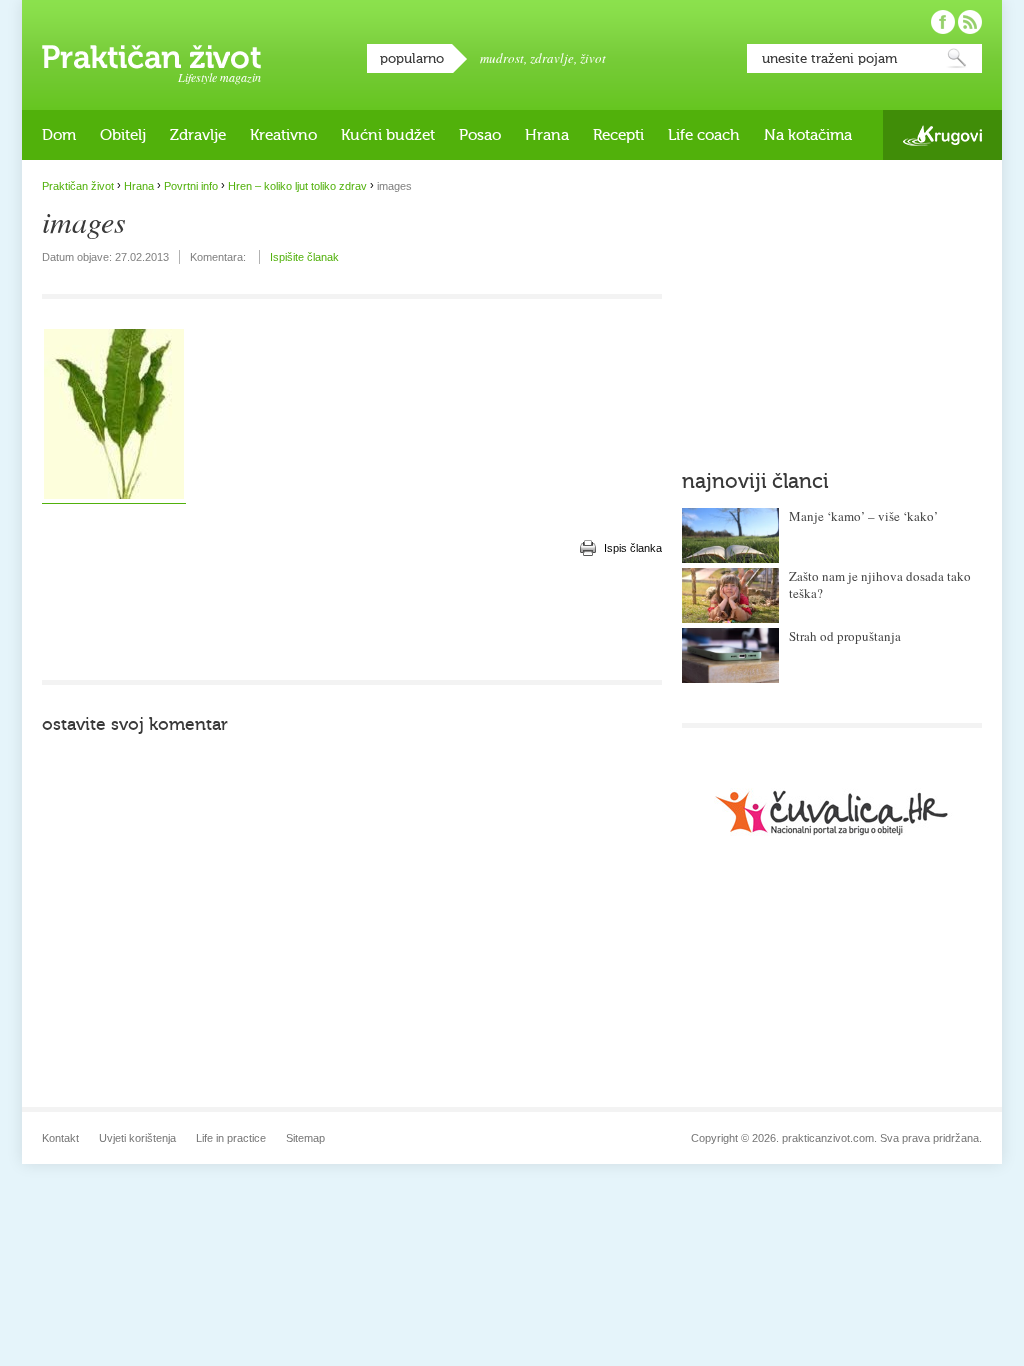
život (593, 58)
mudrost (502, 58)
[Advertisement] (352, 620)
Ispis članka (633, 548)
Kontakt (60, 1138)
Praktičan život (151, 57)
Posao (480, 135)
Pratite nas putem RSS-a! (970, 22)
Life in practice (231, 1138)
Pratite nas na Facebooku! (943, 22)
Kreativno (283, 135)
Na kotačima (808, 135)
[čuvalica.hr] (832, 812)
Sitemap (305, 1138)
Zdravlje (198, 135)
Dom (59, 135)
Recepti (618, 135)
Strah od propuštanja (845, 636)
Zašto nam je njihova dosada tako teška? (880, 584)
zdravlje (552, 58)
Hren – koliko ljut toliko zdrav (297, 186)
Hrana (547, 135)
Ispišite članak (304, 257)
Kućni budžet (388, 135)
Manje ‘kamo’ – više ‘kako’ (863, 516)
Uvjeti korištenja (137, 1138)
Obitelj (123, 135)
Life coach (704, 135)
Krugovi (942, 135)
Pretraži (957, 58)
